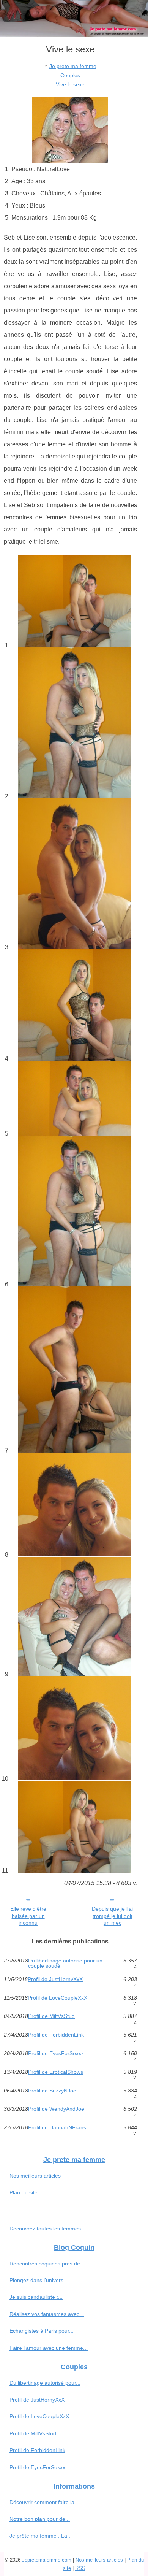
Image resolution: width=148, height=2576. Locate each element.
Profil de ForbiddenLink (56, 2035)
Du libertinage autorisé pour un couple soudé (65, 1963)
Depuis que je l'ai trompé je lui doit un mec (112, 1916)
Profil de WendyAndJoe (56, 2109)
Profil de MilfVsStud (51, 2016)
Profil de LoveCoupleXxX (57, 1998)
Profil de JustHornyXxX (55, 1979)
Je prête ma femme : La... (41, 2536)
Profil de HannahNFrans (57, 2128)
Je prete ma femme (73, 66)
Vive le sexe (70, 84)
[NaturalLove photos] (74, 602)
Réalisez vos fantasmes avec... (47, 2314)
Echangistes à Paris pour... (42, 2331)
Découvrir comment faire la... (44, 2502)
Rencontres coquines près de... (47, 2264)
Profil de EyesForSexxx (56, 2053)
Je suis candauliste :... (36, 2297)
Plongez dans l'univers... (39, 2280)
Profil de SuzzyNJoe (52, 2091)
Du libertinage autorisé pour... (45, 2383)
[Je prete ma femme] (74, 19)
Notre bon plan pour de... (40, 2519)
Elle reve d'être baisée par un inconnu (28, 1916)
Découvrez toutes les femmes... (47, 2229)
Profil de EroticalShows (56, 2072)
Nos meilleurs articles (35, 2176)
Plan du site (24, 2192)
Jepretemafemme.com (47, 2560)
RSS (80, 2568)
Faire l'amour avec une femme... (49, 2348)
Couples (70, 75)
